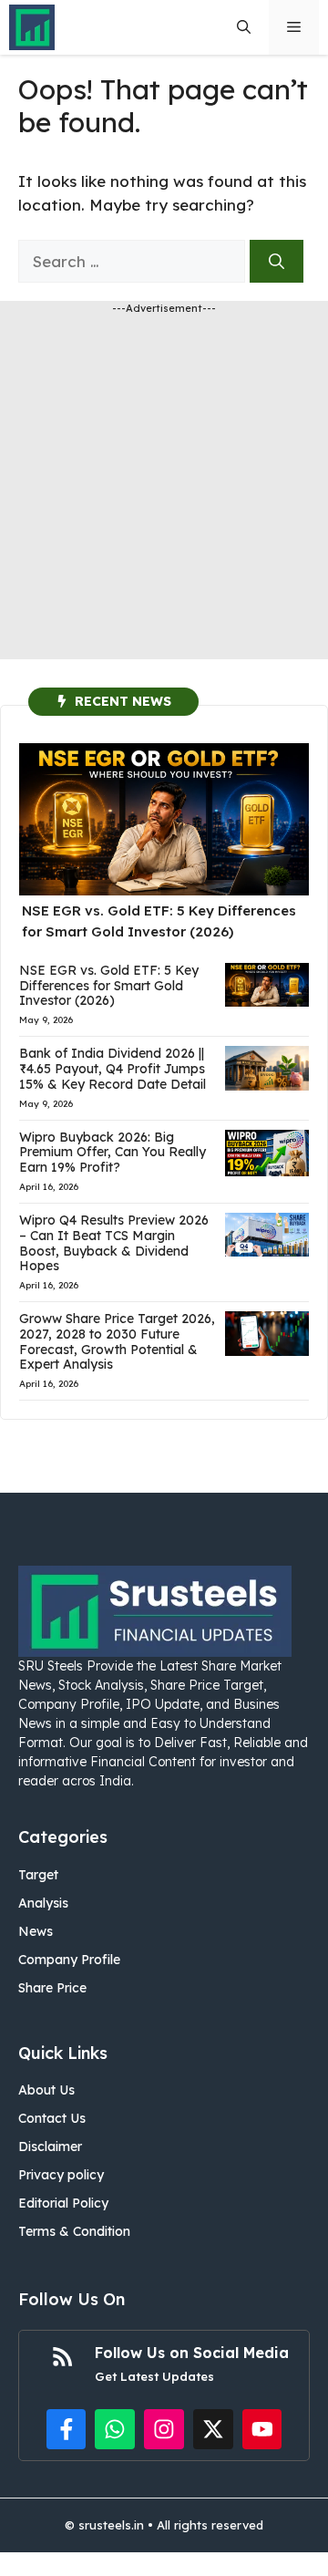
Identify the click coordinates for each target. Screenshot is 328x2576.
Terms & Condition (74, 2231)
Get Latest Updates (154, 2376)
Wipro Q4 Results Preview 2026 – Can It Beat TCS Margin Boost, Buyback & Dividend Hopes (114, 1243)
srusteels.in (111, 2525)
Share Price (52, 1988)
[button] (244, 27)
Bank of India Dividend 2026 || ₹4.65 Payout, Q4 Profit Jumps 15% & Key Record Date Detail (113, 1069)
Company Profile (69, 1960)
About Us (46, 2090)
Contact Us (52, 2118)
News (36, 1931)
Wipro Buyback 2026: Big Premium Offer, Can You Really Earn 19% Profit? (113, 1153)
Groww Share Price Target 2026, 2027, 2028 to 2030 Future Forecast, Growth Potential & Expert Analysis (117, 1341)
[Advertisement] (164, 495)
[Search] (277, 262)
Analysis (43, 1903)
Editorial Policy (63, 2203)
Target (38, 1875)
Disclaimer (50, 2147)
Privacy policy (61, 2175)
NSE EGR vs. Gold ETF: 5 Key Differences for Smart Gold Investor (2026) (109, 986)
